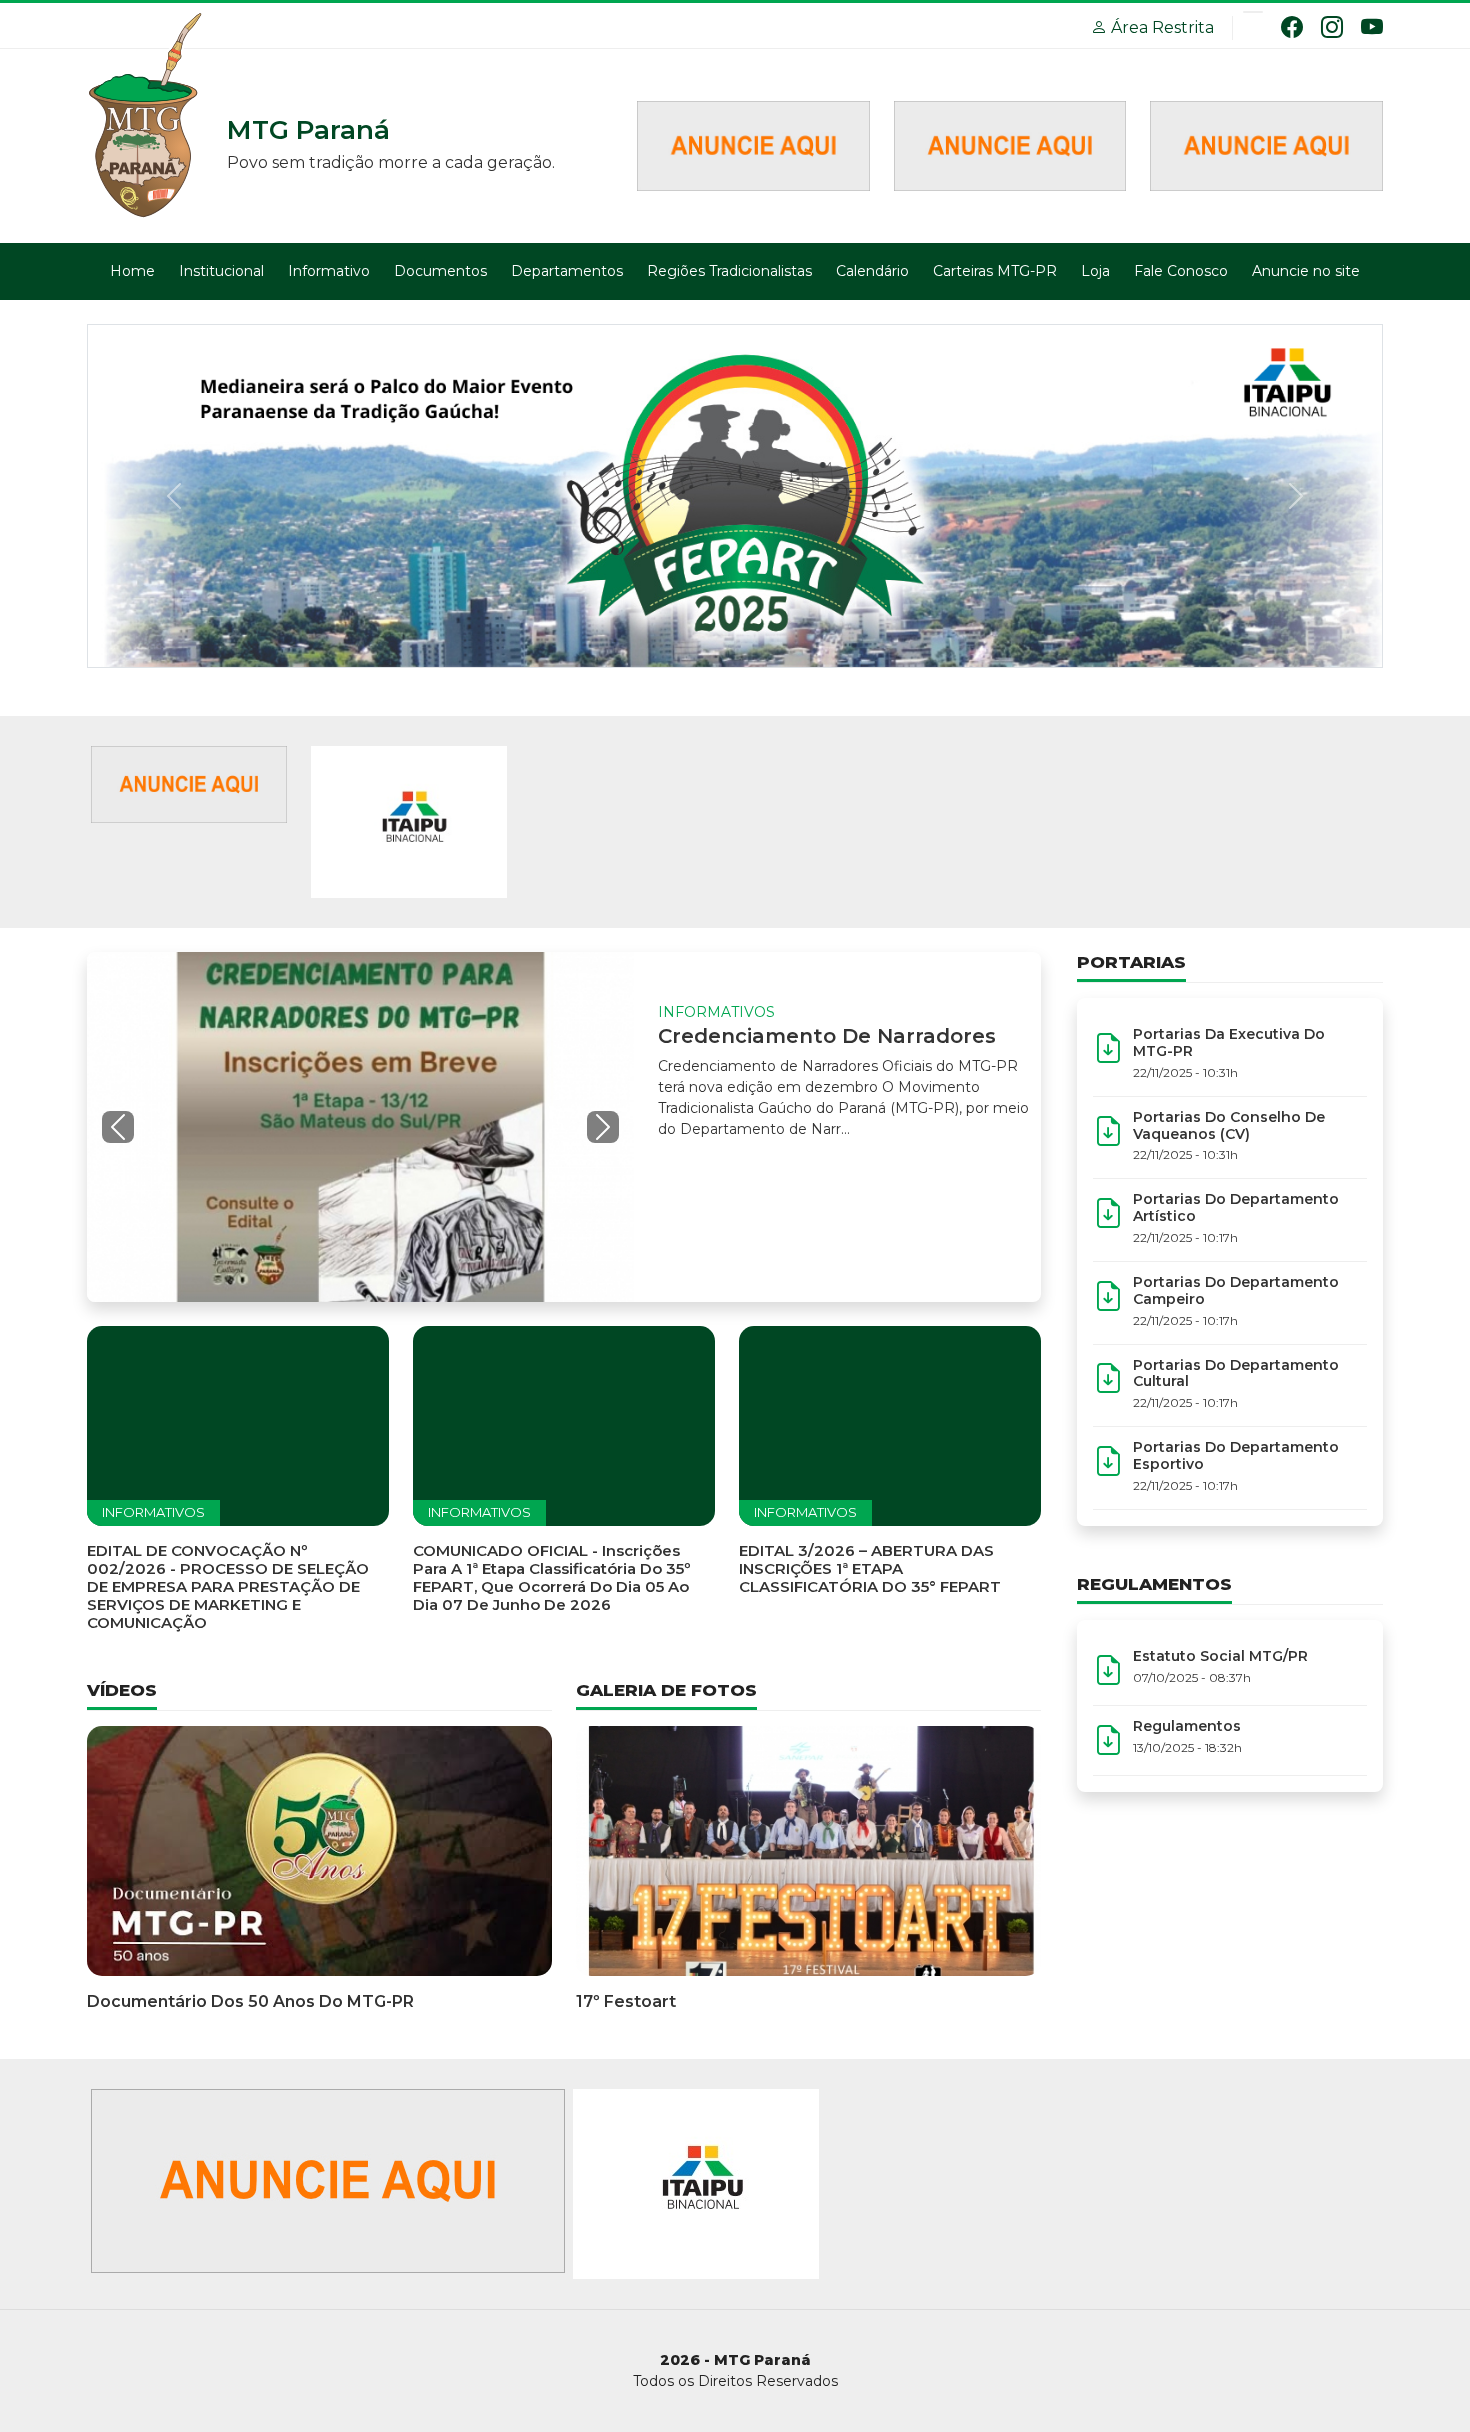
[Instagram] (1332, 27)
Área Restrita (1160, 27)
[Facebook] (1292, 27)
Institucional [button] (221, 271)
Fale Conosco (1181, 271)
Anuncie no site (1306, 271)
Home (132, 271)
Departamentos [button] (567, 271)
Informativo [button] (329, 271)
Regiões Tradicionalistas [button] (729, 271)
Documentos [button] (440, 271)
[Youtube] (1372, 27)
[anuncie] (189, 783)
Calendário (872, 271)
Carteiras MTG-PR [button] (995, 271)
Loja (1095, 271)
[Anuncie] (753, 144)
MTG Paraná (147, 117)
